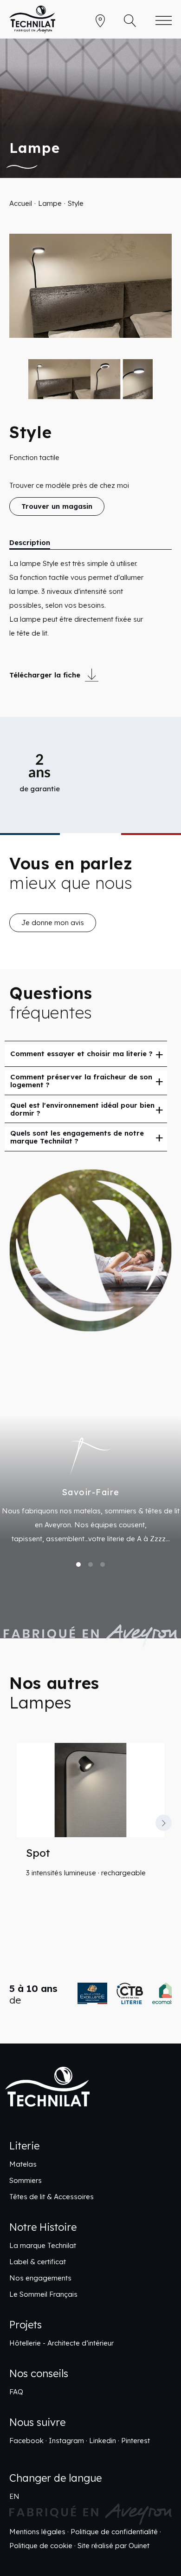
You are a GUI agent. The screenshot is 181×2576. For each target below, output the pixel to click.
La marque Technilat (43, 2241)
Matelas (23, 2160)
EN (14, 2492)
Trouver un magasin (57, 506)
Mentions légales (37, 2527)
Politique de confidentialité (114, 2527)
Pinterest (136, 2436)
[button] (17, 1823)
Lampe (50, 203)
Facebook (26, 2436)
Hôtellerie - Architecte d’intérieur (61, 2339)
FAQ (16, 2388)
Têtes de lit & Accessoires (52, 2192)
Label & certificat (38, 2257)
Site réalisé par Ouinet (113, 2541)
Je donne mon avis (53, 923)
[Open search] (130, 21)
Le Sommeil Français (43, 2290)
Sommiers (26, 2176)
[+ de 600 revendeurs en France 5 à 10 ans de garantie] (90, 1994)
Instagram (66, 2436)
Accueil (21, 203)
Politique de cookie (41, 2541)
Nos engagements (40, 2274)
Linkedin (103, 2436)
